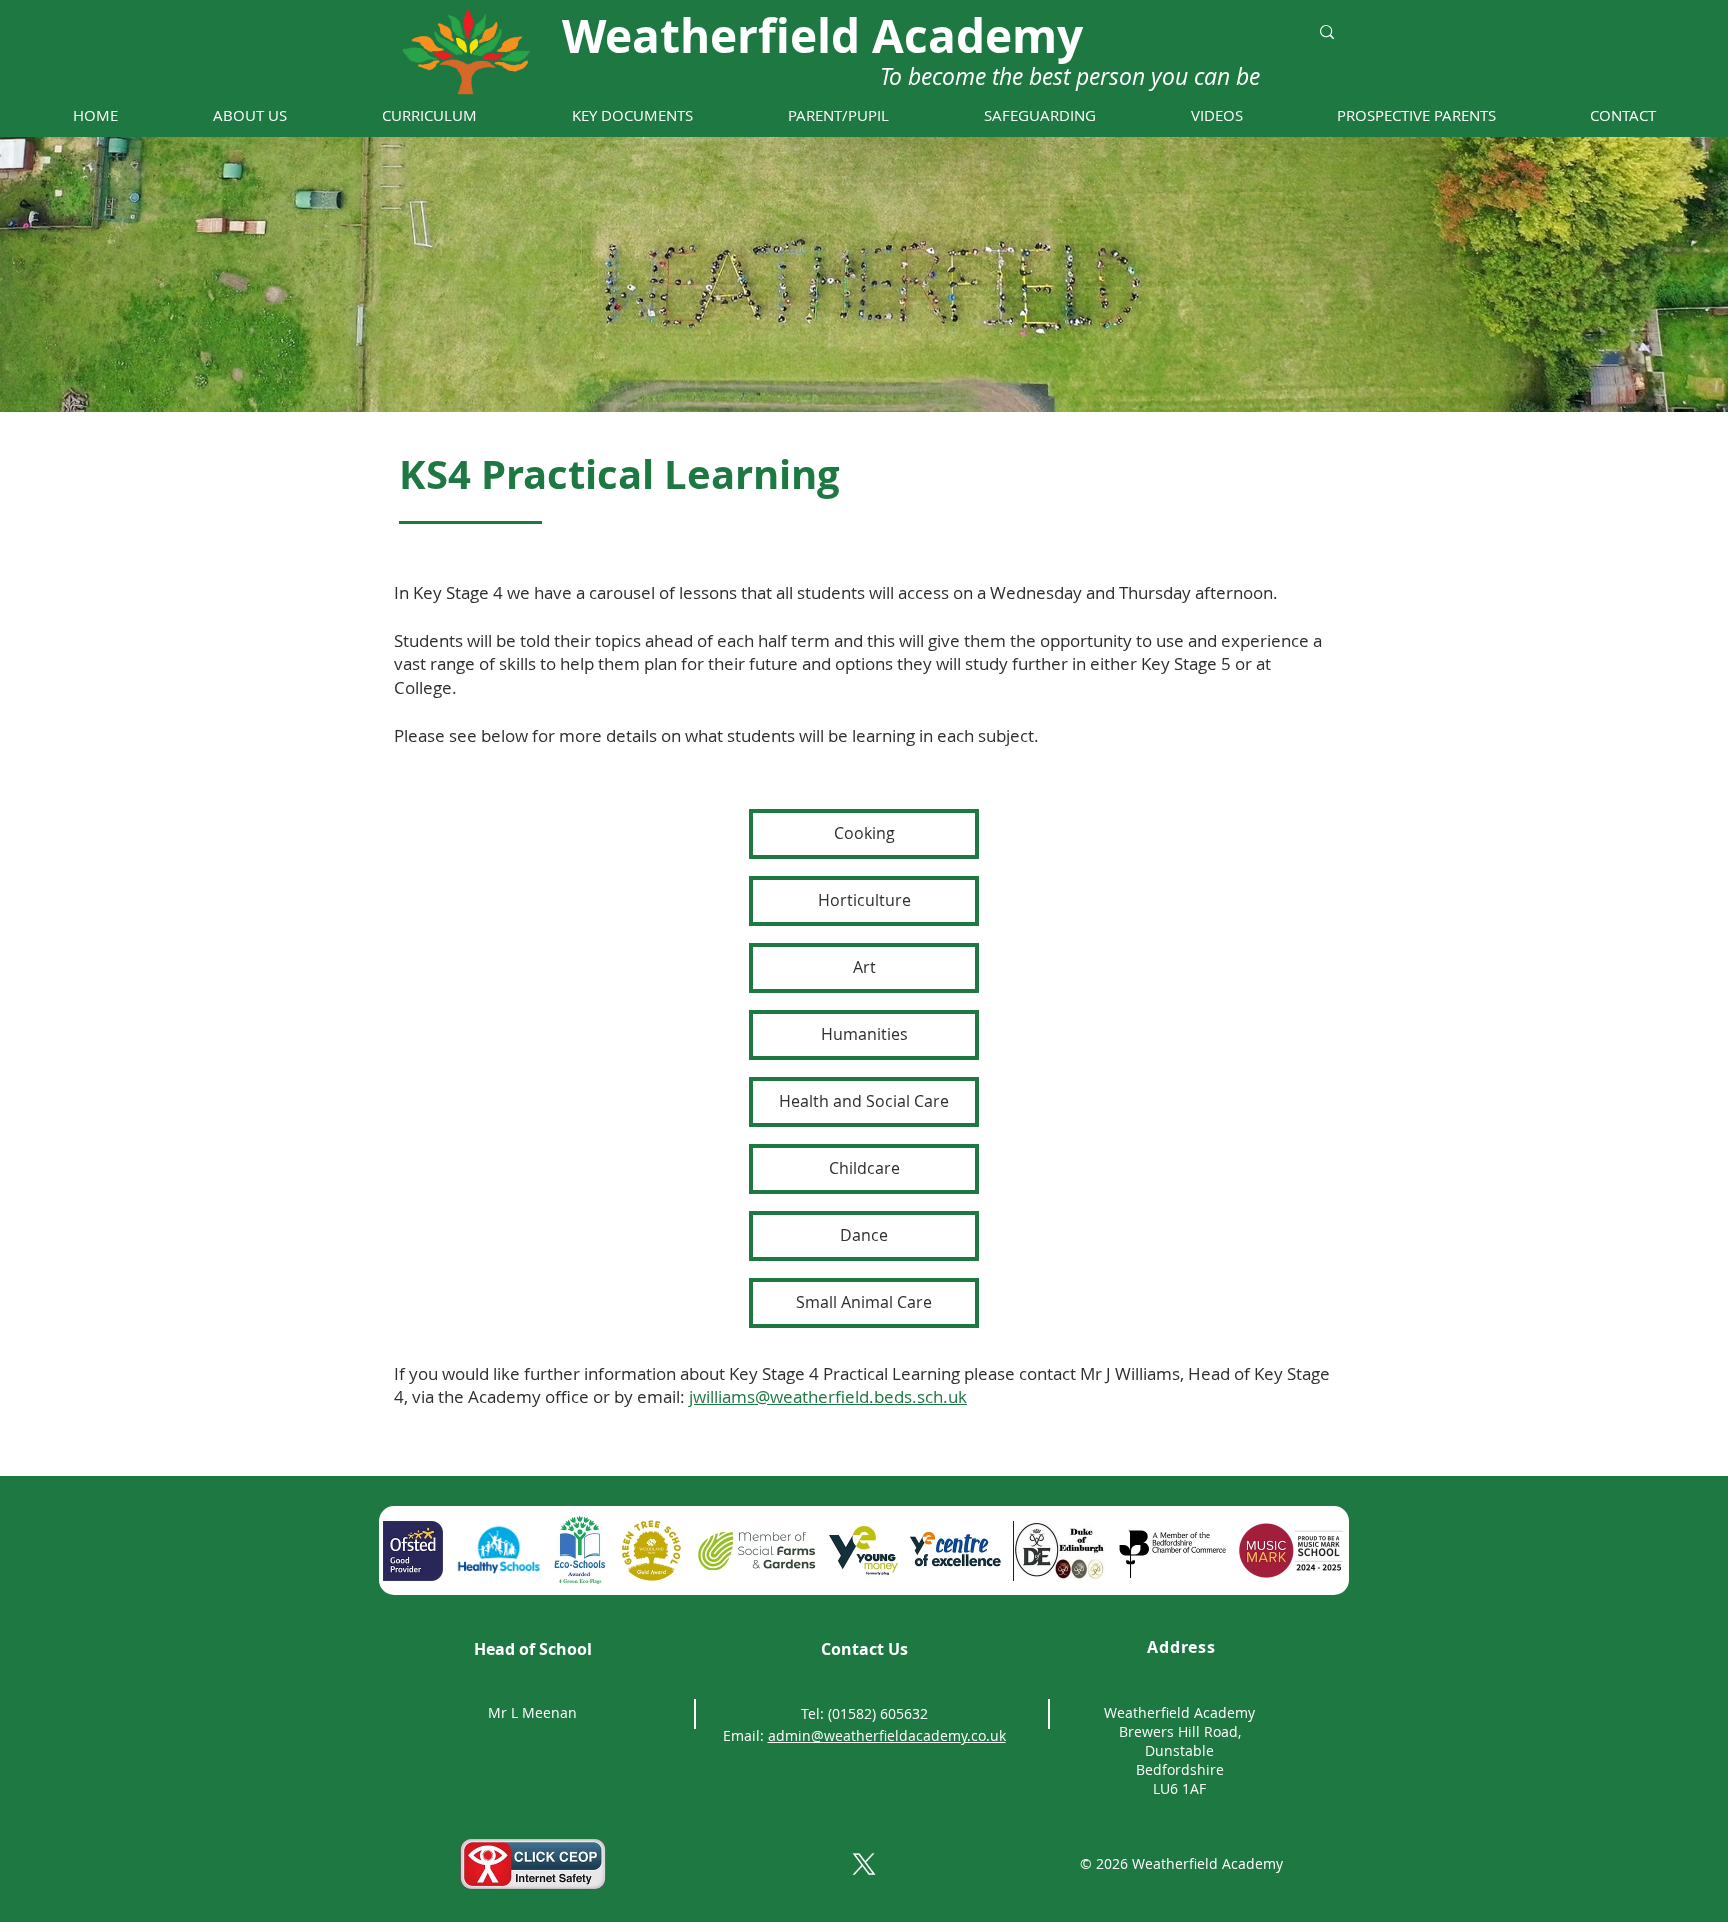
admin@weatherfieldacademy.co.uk (887, 1735)
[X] (864, 1864)
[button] (249, 115)
